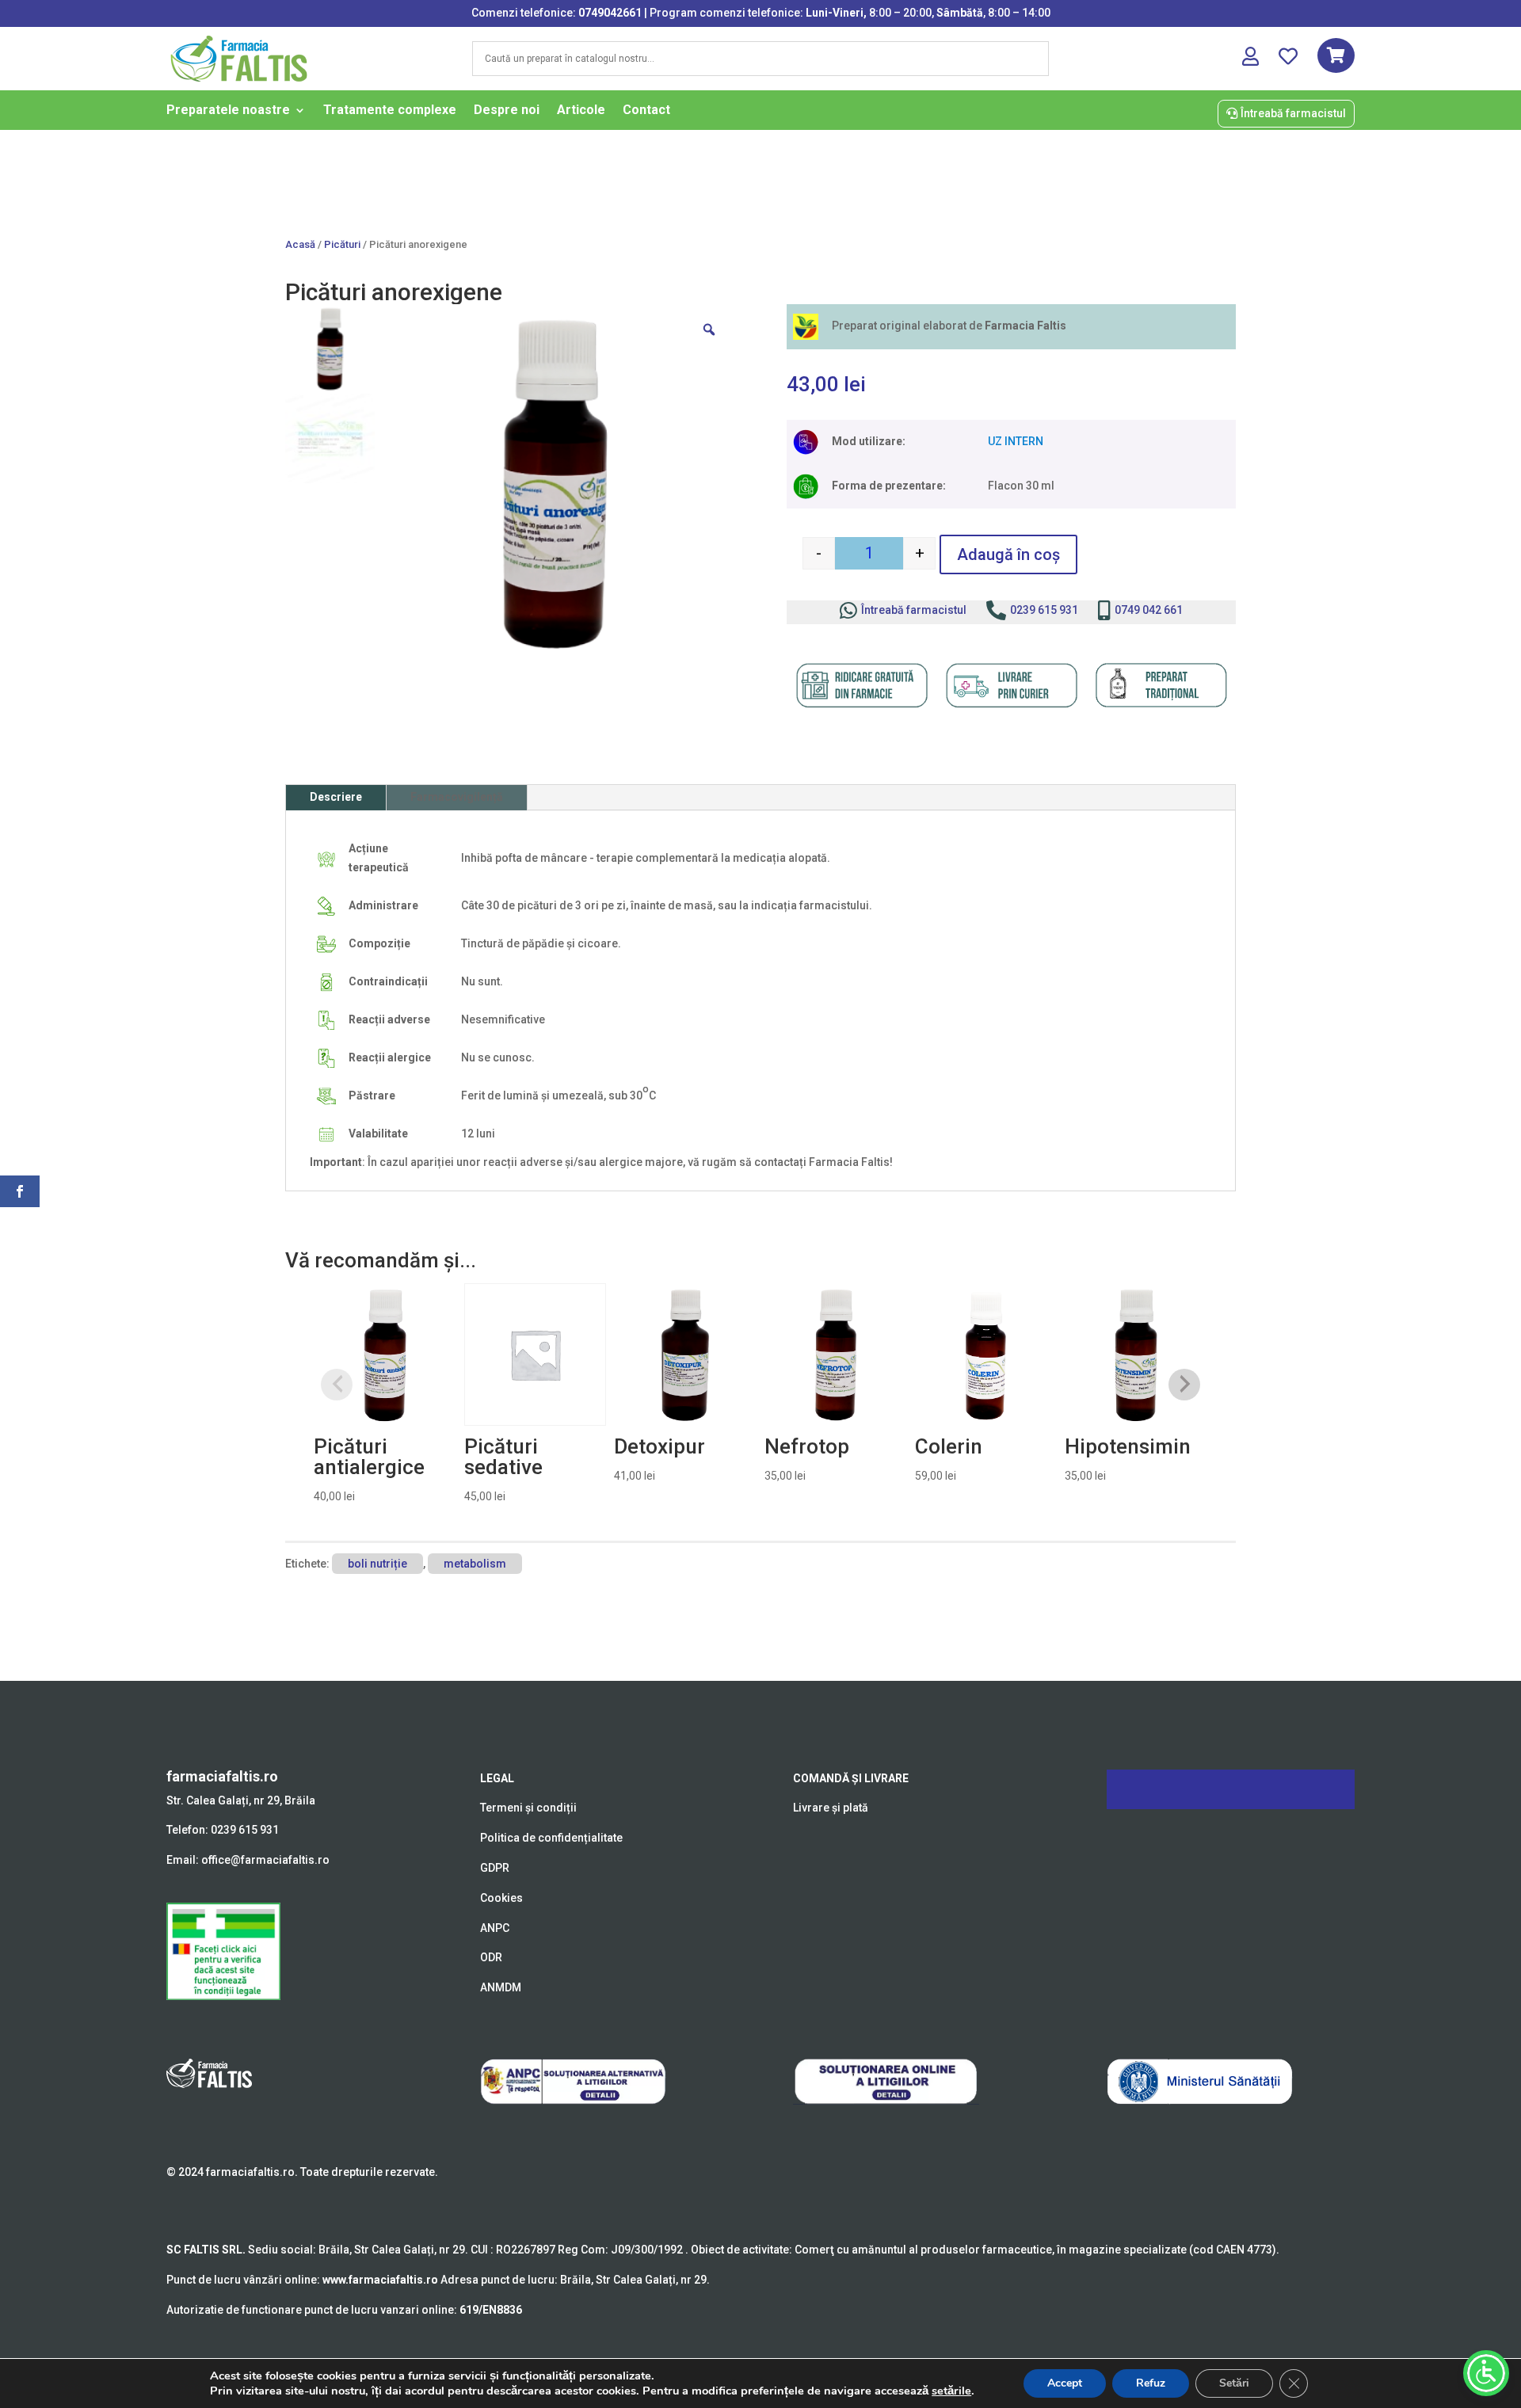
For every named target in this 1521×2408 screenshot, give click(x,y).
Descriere (336, 797)
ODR (491, 1957)
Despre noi (507, 111)
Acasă (300, 244)
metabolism (475, 1564)
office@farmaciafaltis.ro (265, 1860)
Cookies (501, 1898)
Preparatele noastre (228, 111)
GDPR (495, 1868)
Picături (342, 244)
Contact (646, 111)
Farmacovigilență (457, 797)
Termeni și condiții (528, 1808)
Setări (1234, 2383)
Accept (1065, 2383)
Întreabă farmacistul (1293, 113)
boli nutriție (377, 1564)
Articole (581, 111)
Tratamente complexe (390, 111)
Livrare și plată (831, 1808)
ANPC (495, 1928)
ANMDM (501, 1987)
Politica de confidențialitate (551, 1838)
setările (951, 2391)
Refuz (1151, 2383)
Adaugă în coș (1008, 554)
